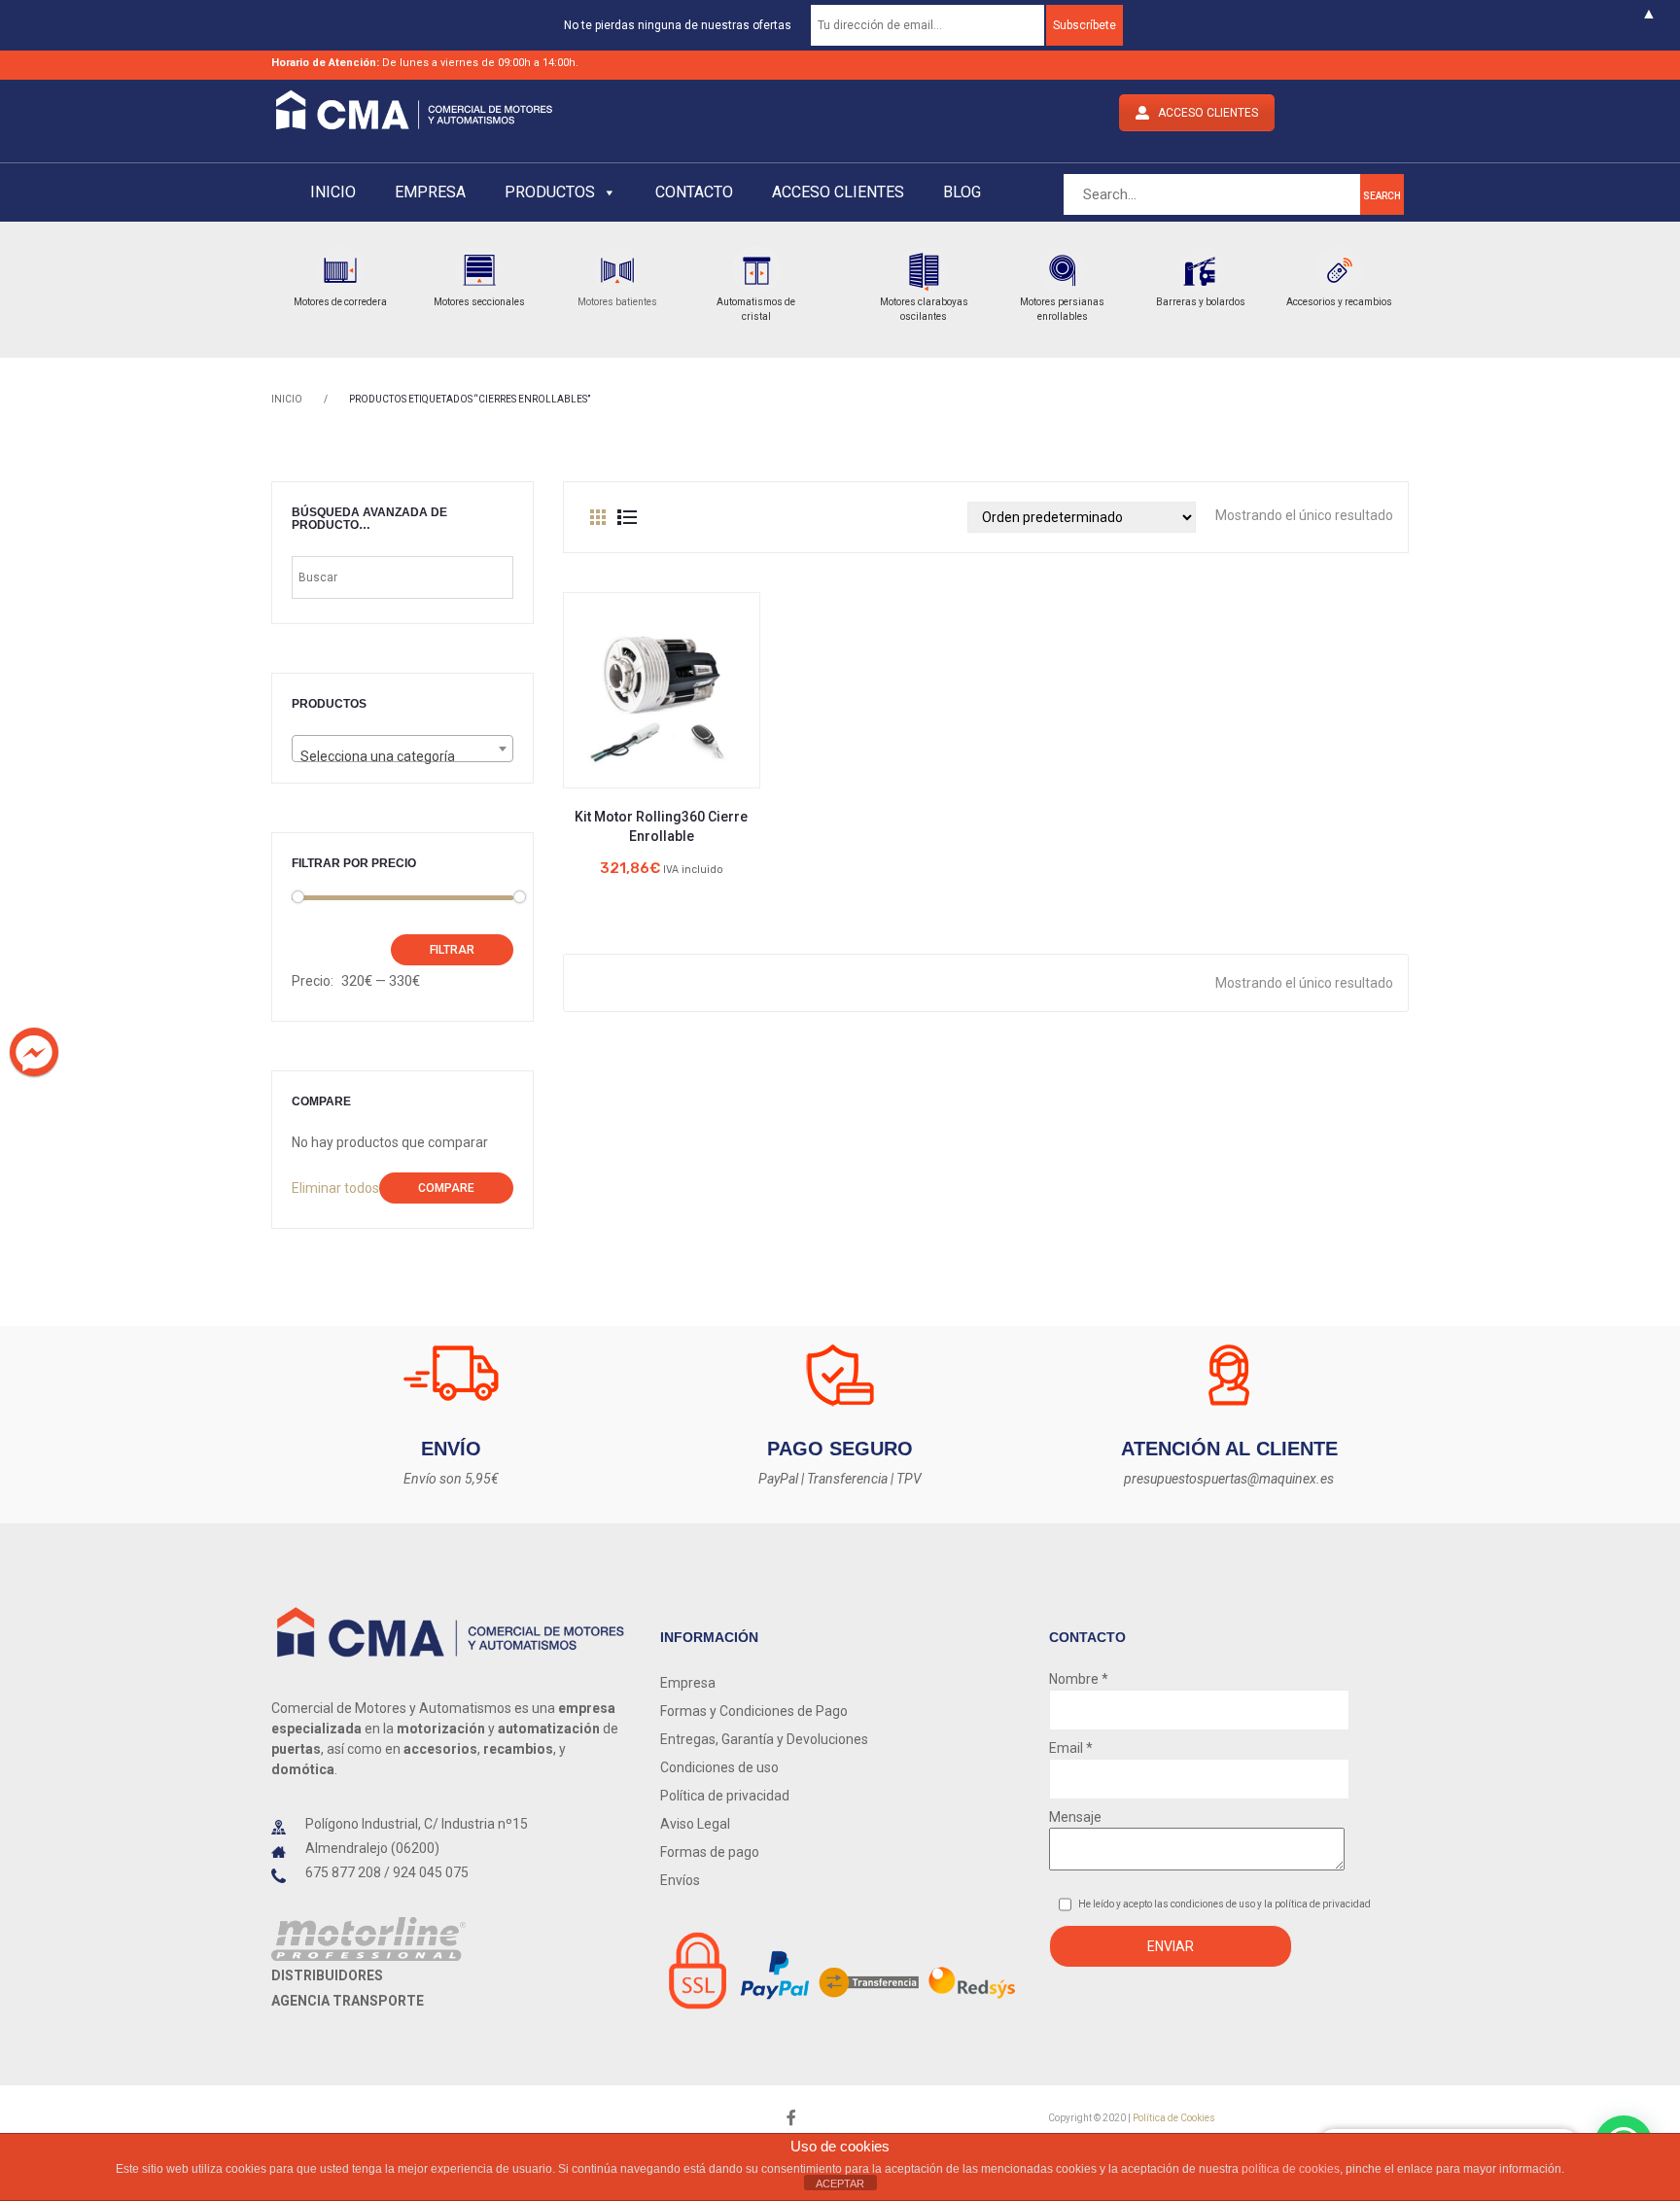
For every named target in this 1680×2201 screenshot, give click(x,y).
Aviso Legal (695, 1824)
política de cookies (1291, 2169)
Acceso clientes (838, 192)
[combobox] (402, 749)
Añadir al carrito (661, 716)
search (1382, 196)
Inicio (333, 192)
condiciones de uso (1214, 1904)
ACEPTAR (840, 2184)
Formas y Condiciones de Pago (754, 1711)
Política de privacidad (725, 1796)
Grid (598, 517)
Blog (962, 192)
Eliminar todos (335, 1188)
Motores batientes (617, 302)
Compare (446, 1188)
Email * (1071, 1748)
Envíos (680, 1880)
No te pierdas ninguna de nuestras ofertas (678, 25)
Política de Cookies (1174, 2118)
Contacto (694, 192)
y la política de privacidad (1314, 1904)
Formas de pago (710, 1852)
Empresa (430, 192)
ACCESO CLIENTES (1208, 113)
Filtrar (452, 950)
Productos (550, 192)
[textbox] (402, 756)
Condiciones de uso (719, 1767)
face (791, 2118)
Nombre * (1079, 1679)
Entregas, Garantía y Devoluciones (764, 1739)
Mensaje (1075, 1817)
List (627, 517)
